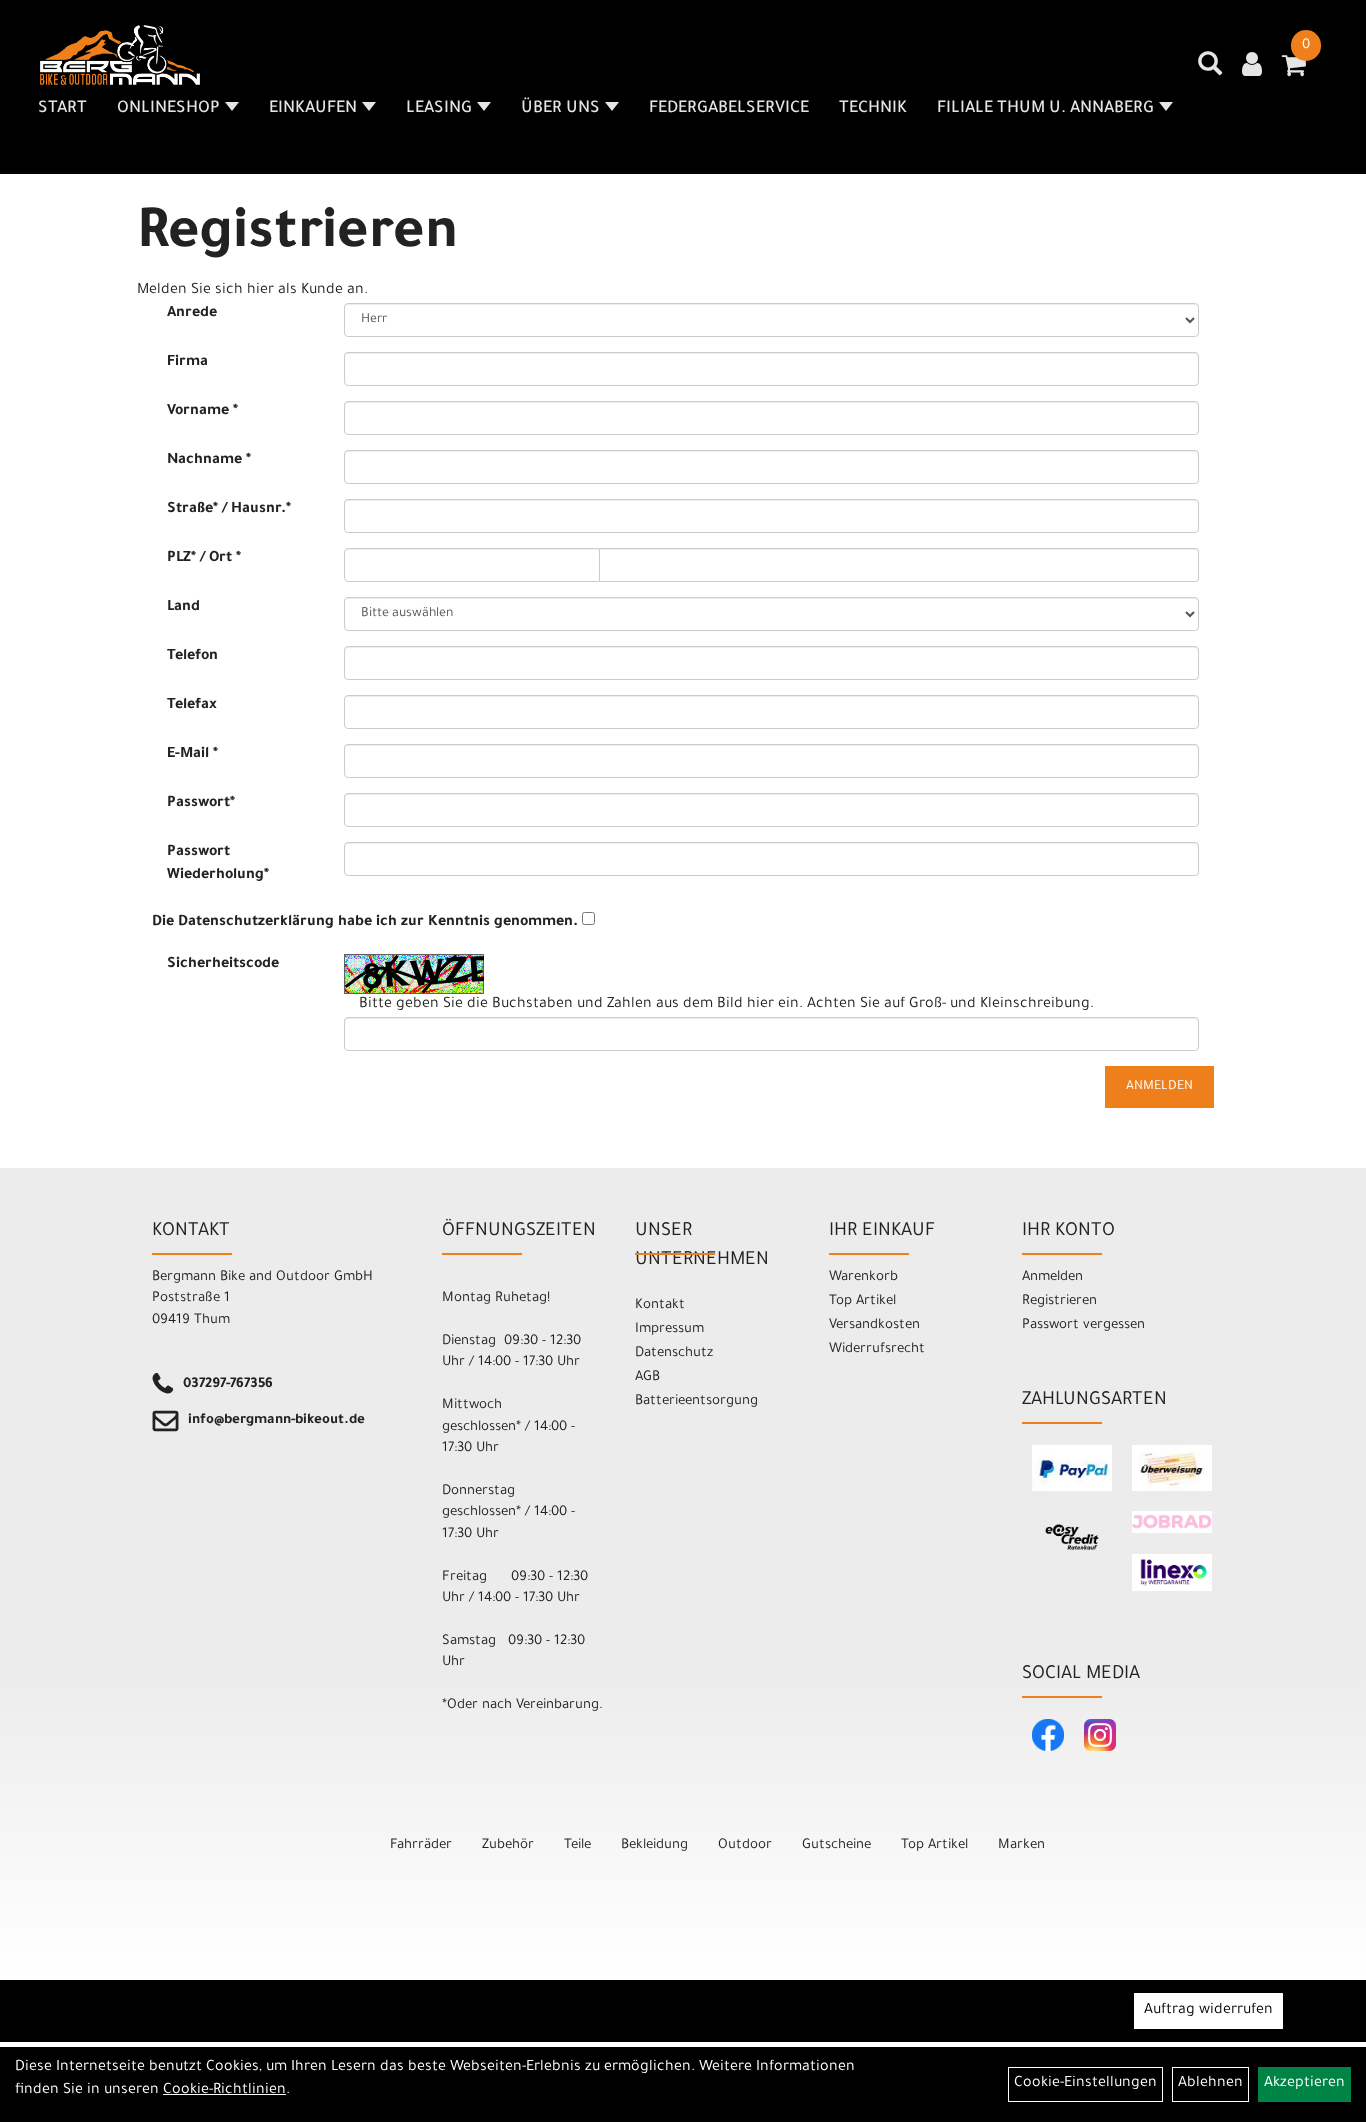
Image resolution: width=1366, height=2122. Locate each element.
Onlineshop (168, 109)
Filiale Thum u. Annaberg (1045, 109)
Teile (577, 1845)
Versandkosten (874, 1325)
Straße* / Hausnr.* (229, 510)
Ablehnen (1210, 2084)
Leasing (439, 109)
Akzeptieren (1304, 2084)
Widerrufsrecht (877, 1349)
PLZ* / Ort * (204, 559)
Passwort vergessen (1083, 1325)
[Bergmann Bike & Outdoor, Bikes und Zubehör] (120, 55)
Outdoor (745, 1845)
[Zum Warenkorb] (1294, 72)
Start (62, 109)
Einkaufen (313, 109)
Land (183, 608)
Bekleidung (654, 1845)
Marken (1021, 1845)
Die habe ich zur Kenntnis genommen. (365, 923)
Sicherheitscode (223, 965)
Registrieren (1059, 1301)
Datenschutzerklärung (256, 923)
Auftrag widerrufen (1208, 2011)
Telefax (192, 706)
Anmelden (1052, 1277)
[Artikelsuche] (1210, 71)
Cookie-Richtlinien (224, 2091)
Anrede (192, 314)
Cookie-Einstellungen (1085, 2084)
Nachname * (209, 461)
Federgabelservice (729, 109)
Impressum (669, 1329)
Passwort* (201, 804)
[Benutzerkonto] (1252, 67)
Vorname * (202, 412)
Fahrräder (421, 1845)
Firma (187, 363)
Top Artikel (862, 1301)
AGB (647, 1377)
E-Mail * (192, 755)
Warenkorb (863, 1277)
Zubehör (508, 1845)
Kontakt (660, 1305)
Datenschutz (674, 1353)
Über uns (560, 109)
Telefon (192, 657)
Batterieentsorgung (696, 1401)
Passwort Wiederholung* (218, 864)
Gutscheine (836, 1845)
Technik (873, 109)
